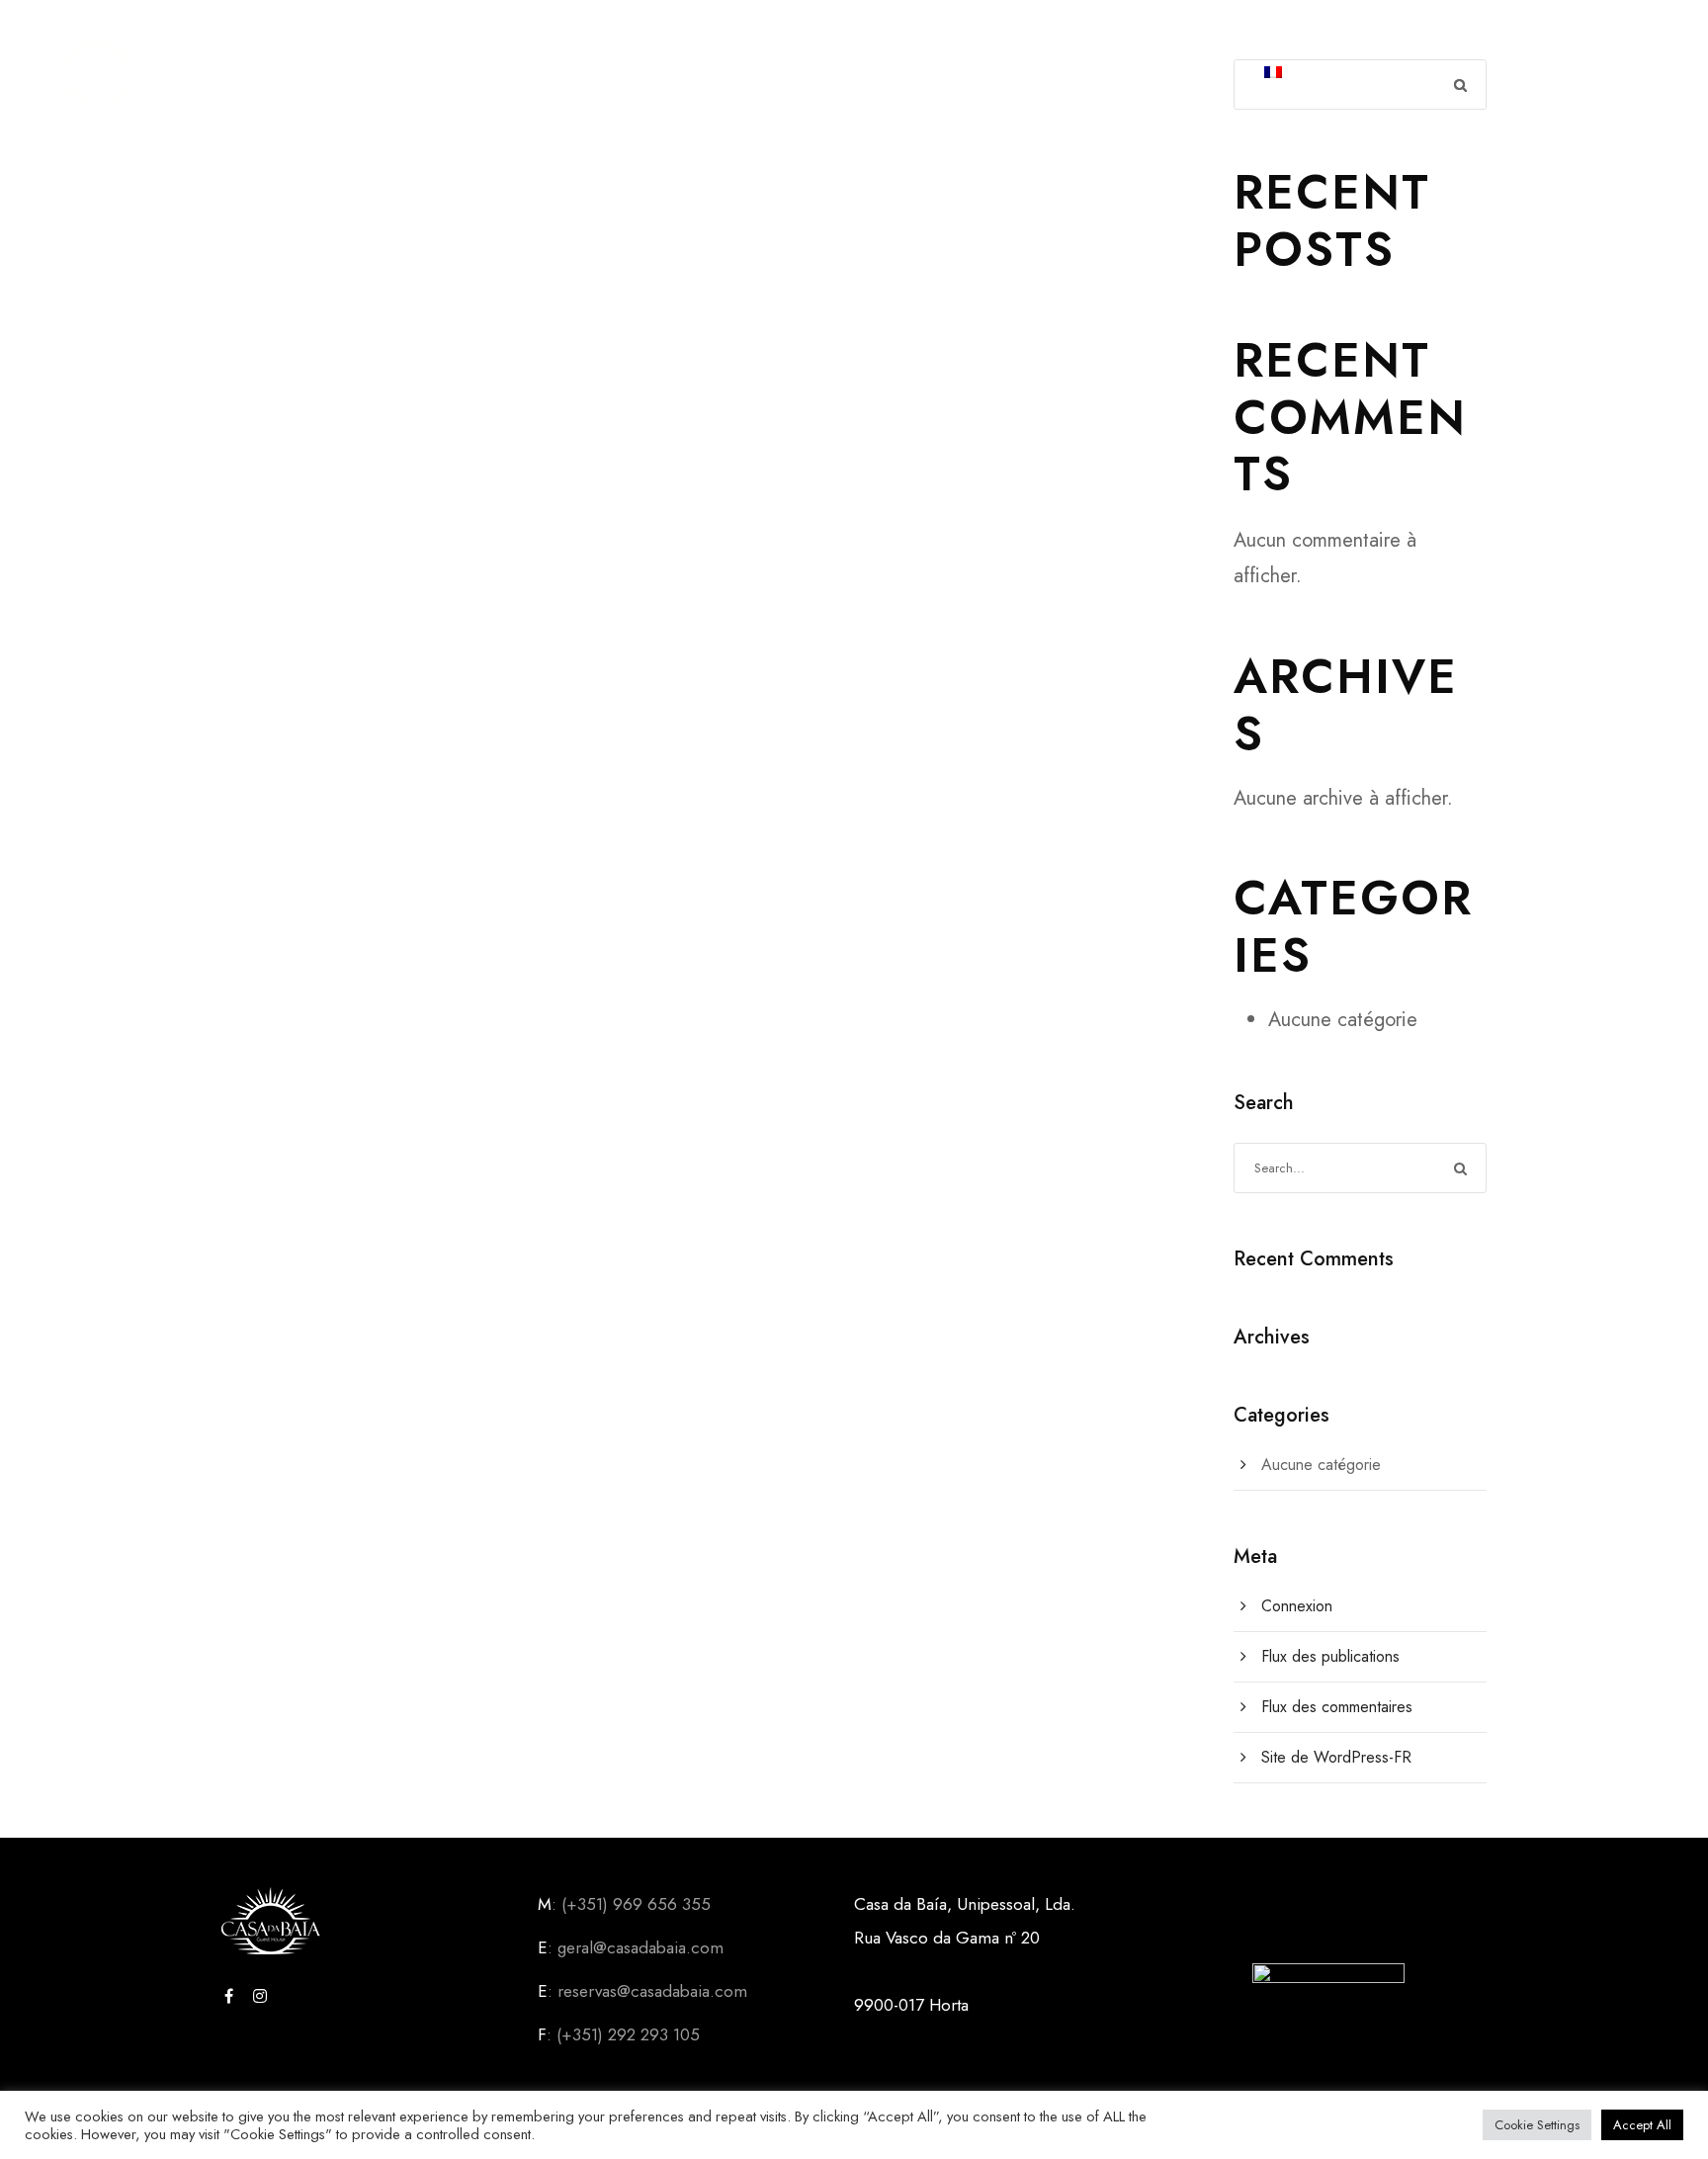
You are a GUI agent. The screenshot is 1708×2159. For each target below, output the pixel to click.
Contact (1188, 74)
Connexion (1297, 1606)
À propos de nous (560, 74)
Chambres (822, 74)
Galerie (709, 74)
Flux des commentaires (1337, 1707)
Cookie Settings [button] (1537, 2125)
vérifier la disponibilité (1007, 74)
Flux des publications (1330, 1656)
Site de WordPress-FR (1336, 1757)
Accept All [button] (1642, 2125)
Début (420, 74)
